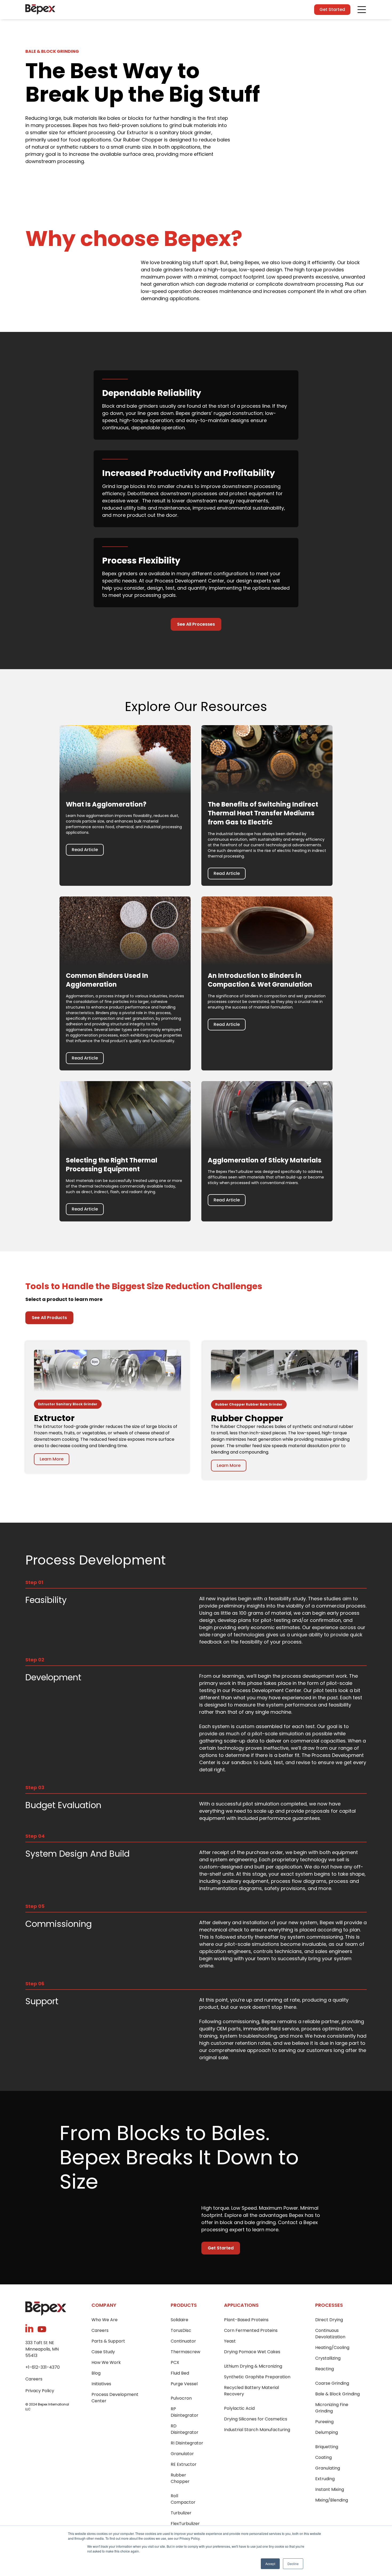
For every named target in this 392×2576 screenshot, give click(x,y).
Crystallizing (328, 2358)
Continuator (183, 2341)
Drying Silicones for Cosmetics (256, 2419)
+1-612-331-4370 (43, 2367)
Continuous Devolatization (330, 2334)
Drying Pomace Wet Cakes (252, 2352)
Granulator (182, 2454)
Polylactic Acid (239, 2408)
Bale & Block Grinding (337, 2394)
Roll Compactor (183, 2499)
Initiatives (101, 2384)
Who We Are (105, 2320)
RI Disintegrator (187, 2443)
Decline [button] (293, 2564)
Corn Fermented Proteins (251, 2330)
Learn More (52, 1459)
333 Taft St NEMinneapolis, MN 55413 (42, 2349)
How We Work (106, 2362)
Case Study (103, 2352)
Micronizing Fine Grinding (332, 2408)
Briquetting (327, 2447)
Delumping (327, 2432)
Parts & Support (108, 2341)
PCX (175, 2362)
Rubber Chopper (180, 2478)
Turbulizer (181, 2513)
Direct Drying (329, 2320)
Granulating (328, 2468)
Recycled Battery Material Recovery (251, 2391)
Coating (323, 2457)
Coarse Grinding (332, 2383)
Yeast (230, 2341)
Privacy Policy (40, 2391)
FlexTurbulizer (185, 2524)
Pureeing (324, 2422)
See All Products (49, 1318)
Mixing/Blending (332, 2500)
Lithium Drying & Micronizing (253, 2366)
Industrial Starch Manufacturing (257, 2430)
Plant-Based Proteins (246, 2320)
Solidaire (179, 2320)
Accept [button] (270, 2564)
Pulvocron (181, 2398)
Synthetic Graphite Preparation (257, 2377)
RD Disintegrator (185, 2429)
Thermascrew (185, 2352)
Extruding (325, 2479)
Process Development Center (115, 2398)
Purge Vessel (184, 2384)
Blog (96, 2373)
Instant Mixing (330, 2489)
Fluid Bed (180, 2373)
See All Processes (196, 624)
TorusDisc (181, 2330)
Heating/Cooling (332, 2347)
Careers (34, 2379)
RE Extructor (184, 2464)
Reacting (325, 2369)
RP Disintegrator (185, 2412)
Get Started (332, 9)
